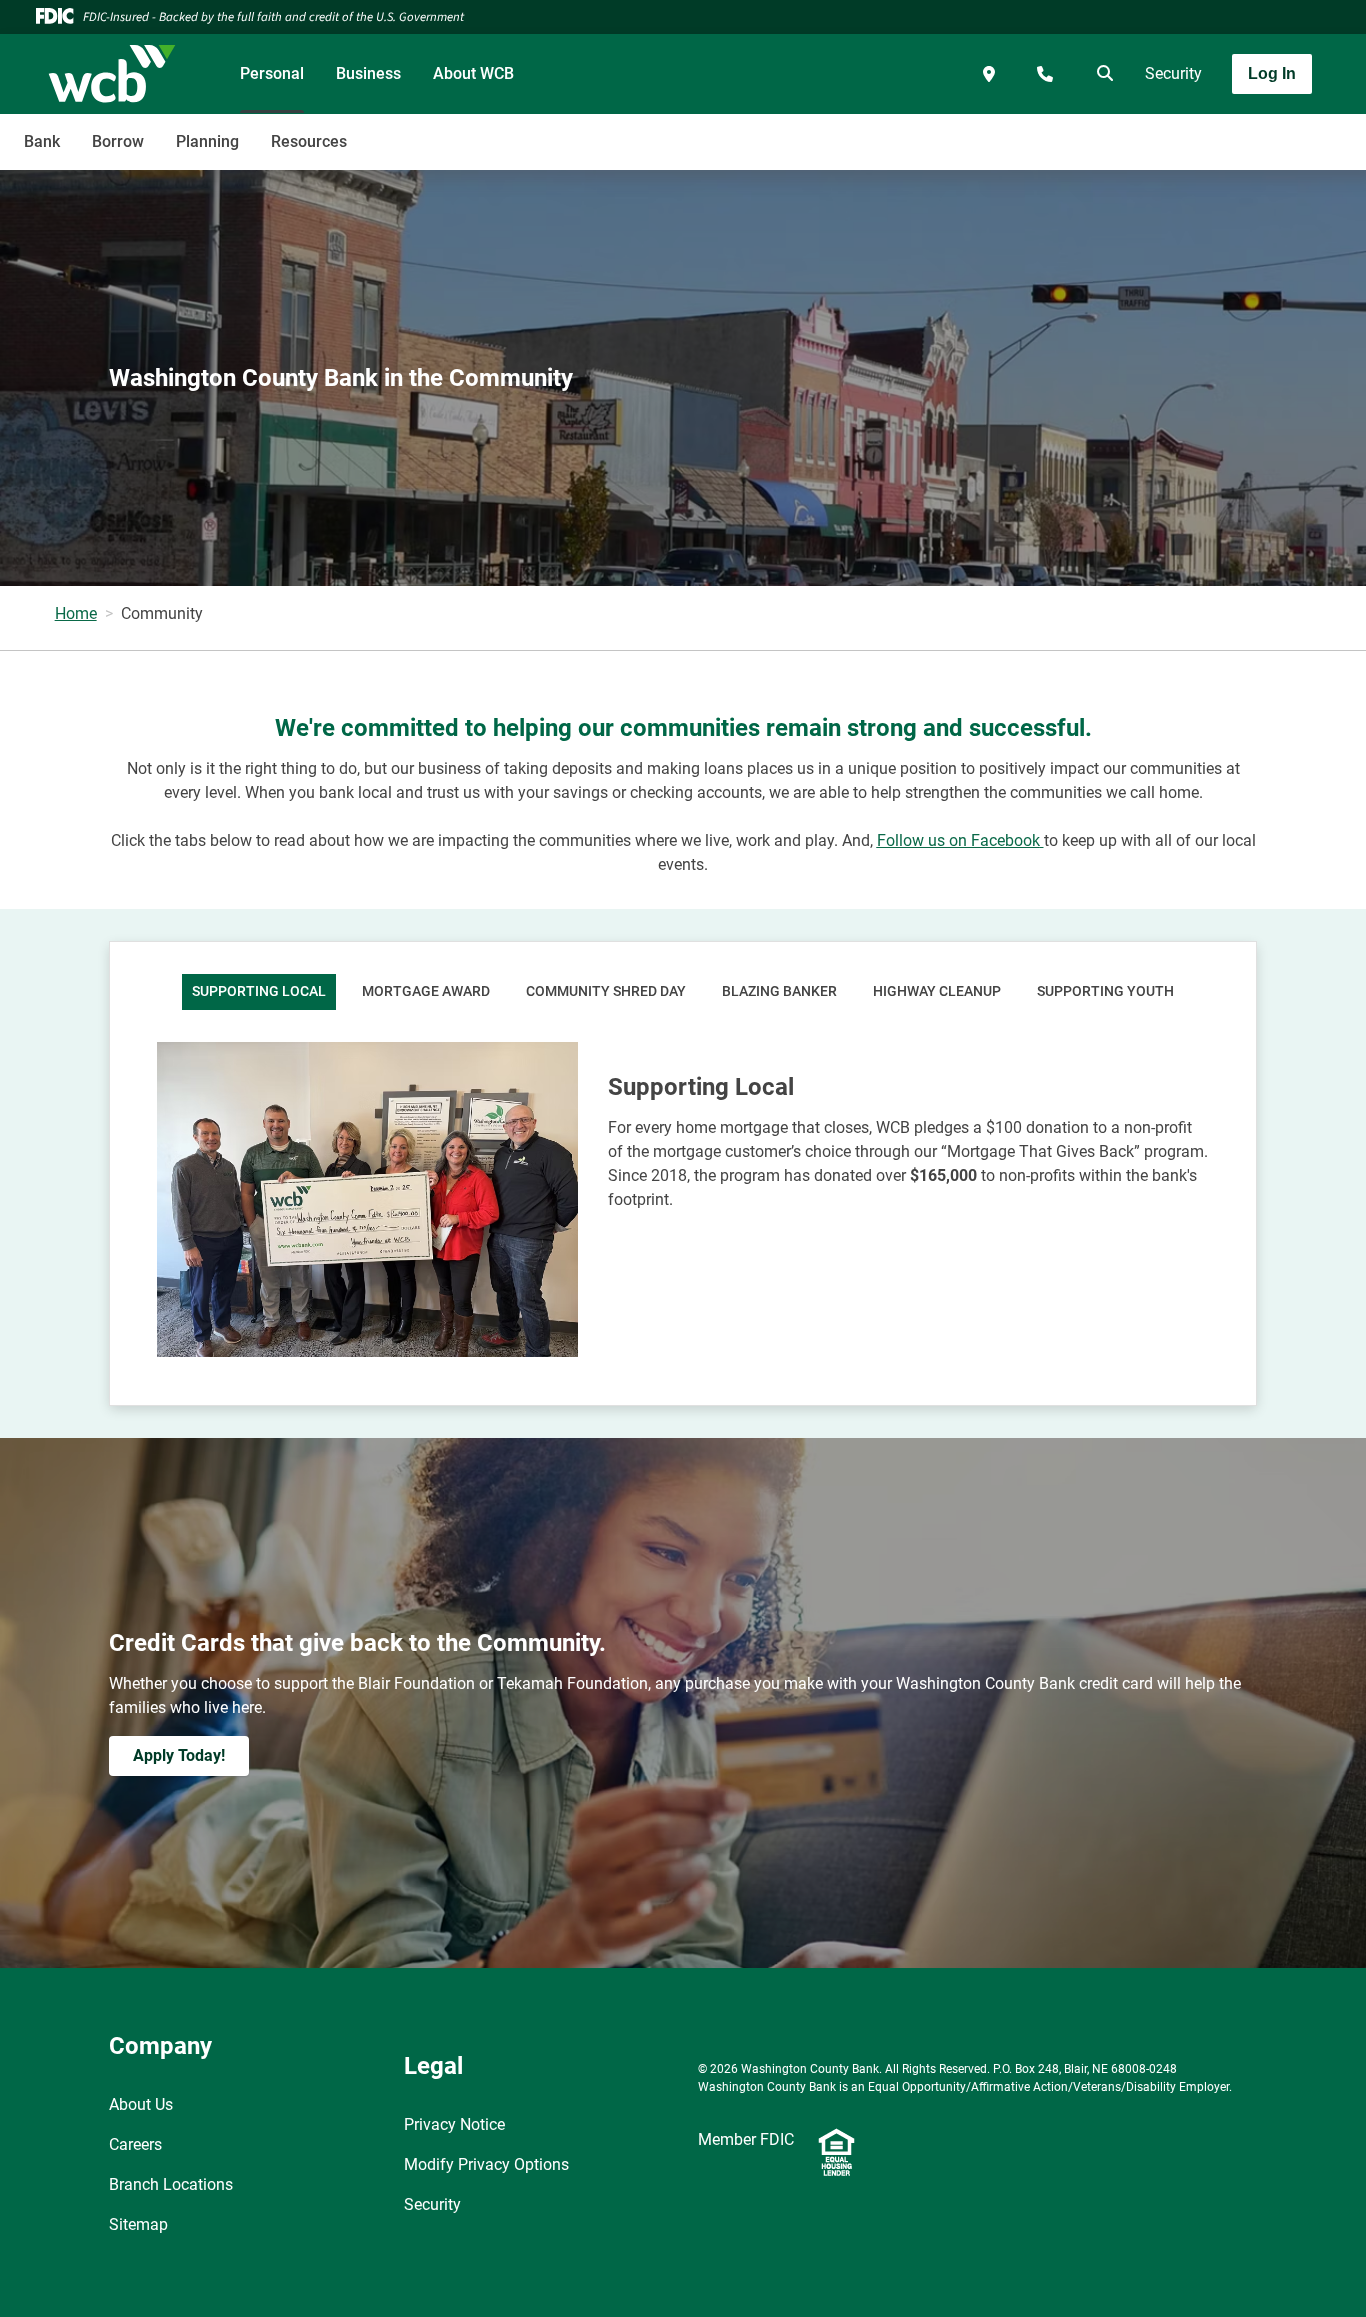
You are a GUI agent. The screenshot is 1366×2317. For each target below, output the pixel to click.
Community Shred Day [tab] (606, 991)
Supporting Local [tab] (259, 991)
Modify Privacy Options (486, 2164)
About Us (141, 2104)
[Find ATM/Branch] (989, 74)
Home (76, 613)
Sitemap (138, 2224)
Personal (272, 73)
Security (1173, 73)
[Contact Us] (1045, 74)
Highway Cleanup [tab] (937, 991)
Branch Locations (171, 2184)
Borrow (118, 141)
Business (368, 73)
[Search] (1101, 74)
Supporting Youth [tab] (1105, 991)
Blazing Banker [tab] (779, 991)
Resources (309, 141)
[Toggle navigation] (1208, 131)
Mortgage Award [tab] (426, 991)
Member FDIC (746, 2139)
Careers (135, 2144)
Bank (42, 141)
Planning (207, 141)
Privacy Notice (454, 2124)
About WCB (473, 73)
